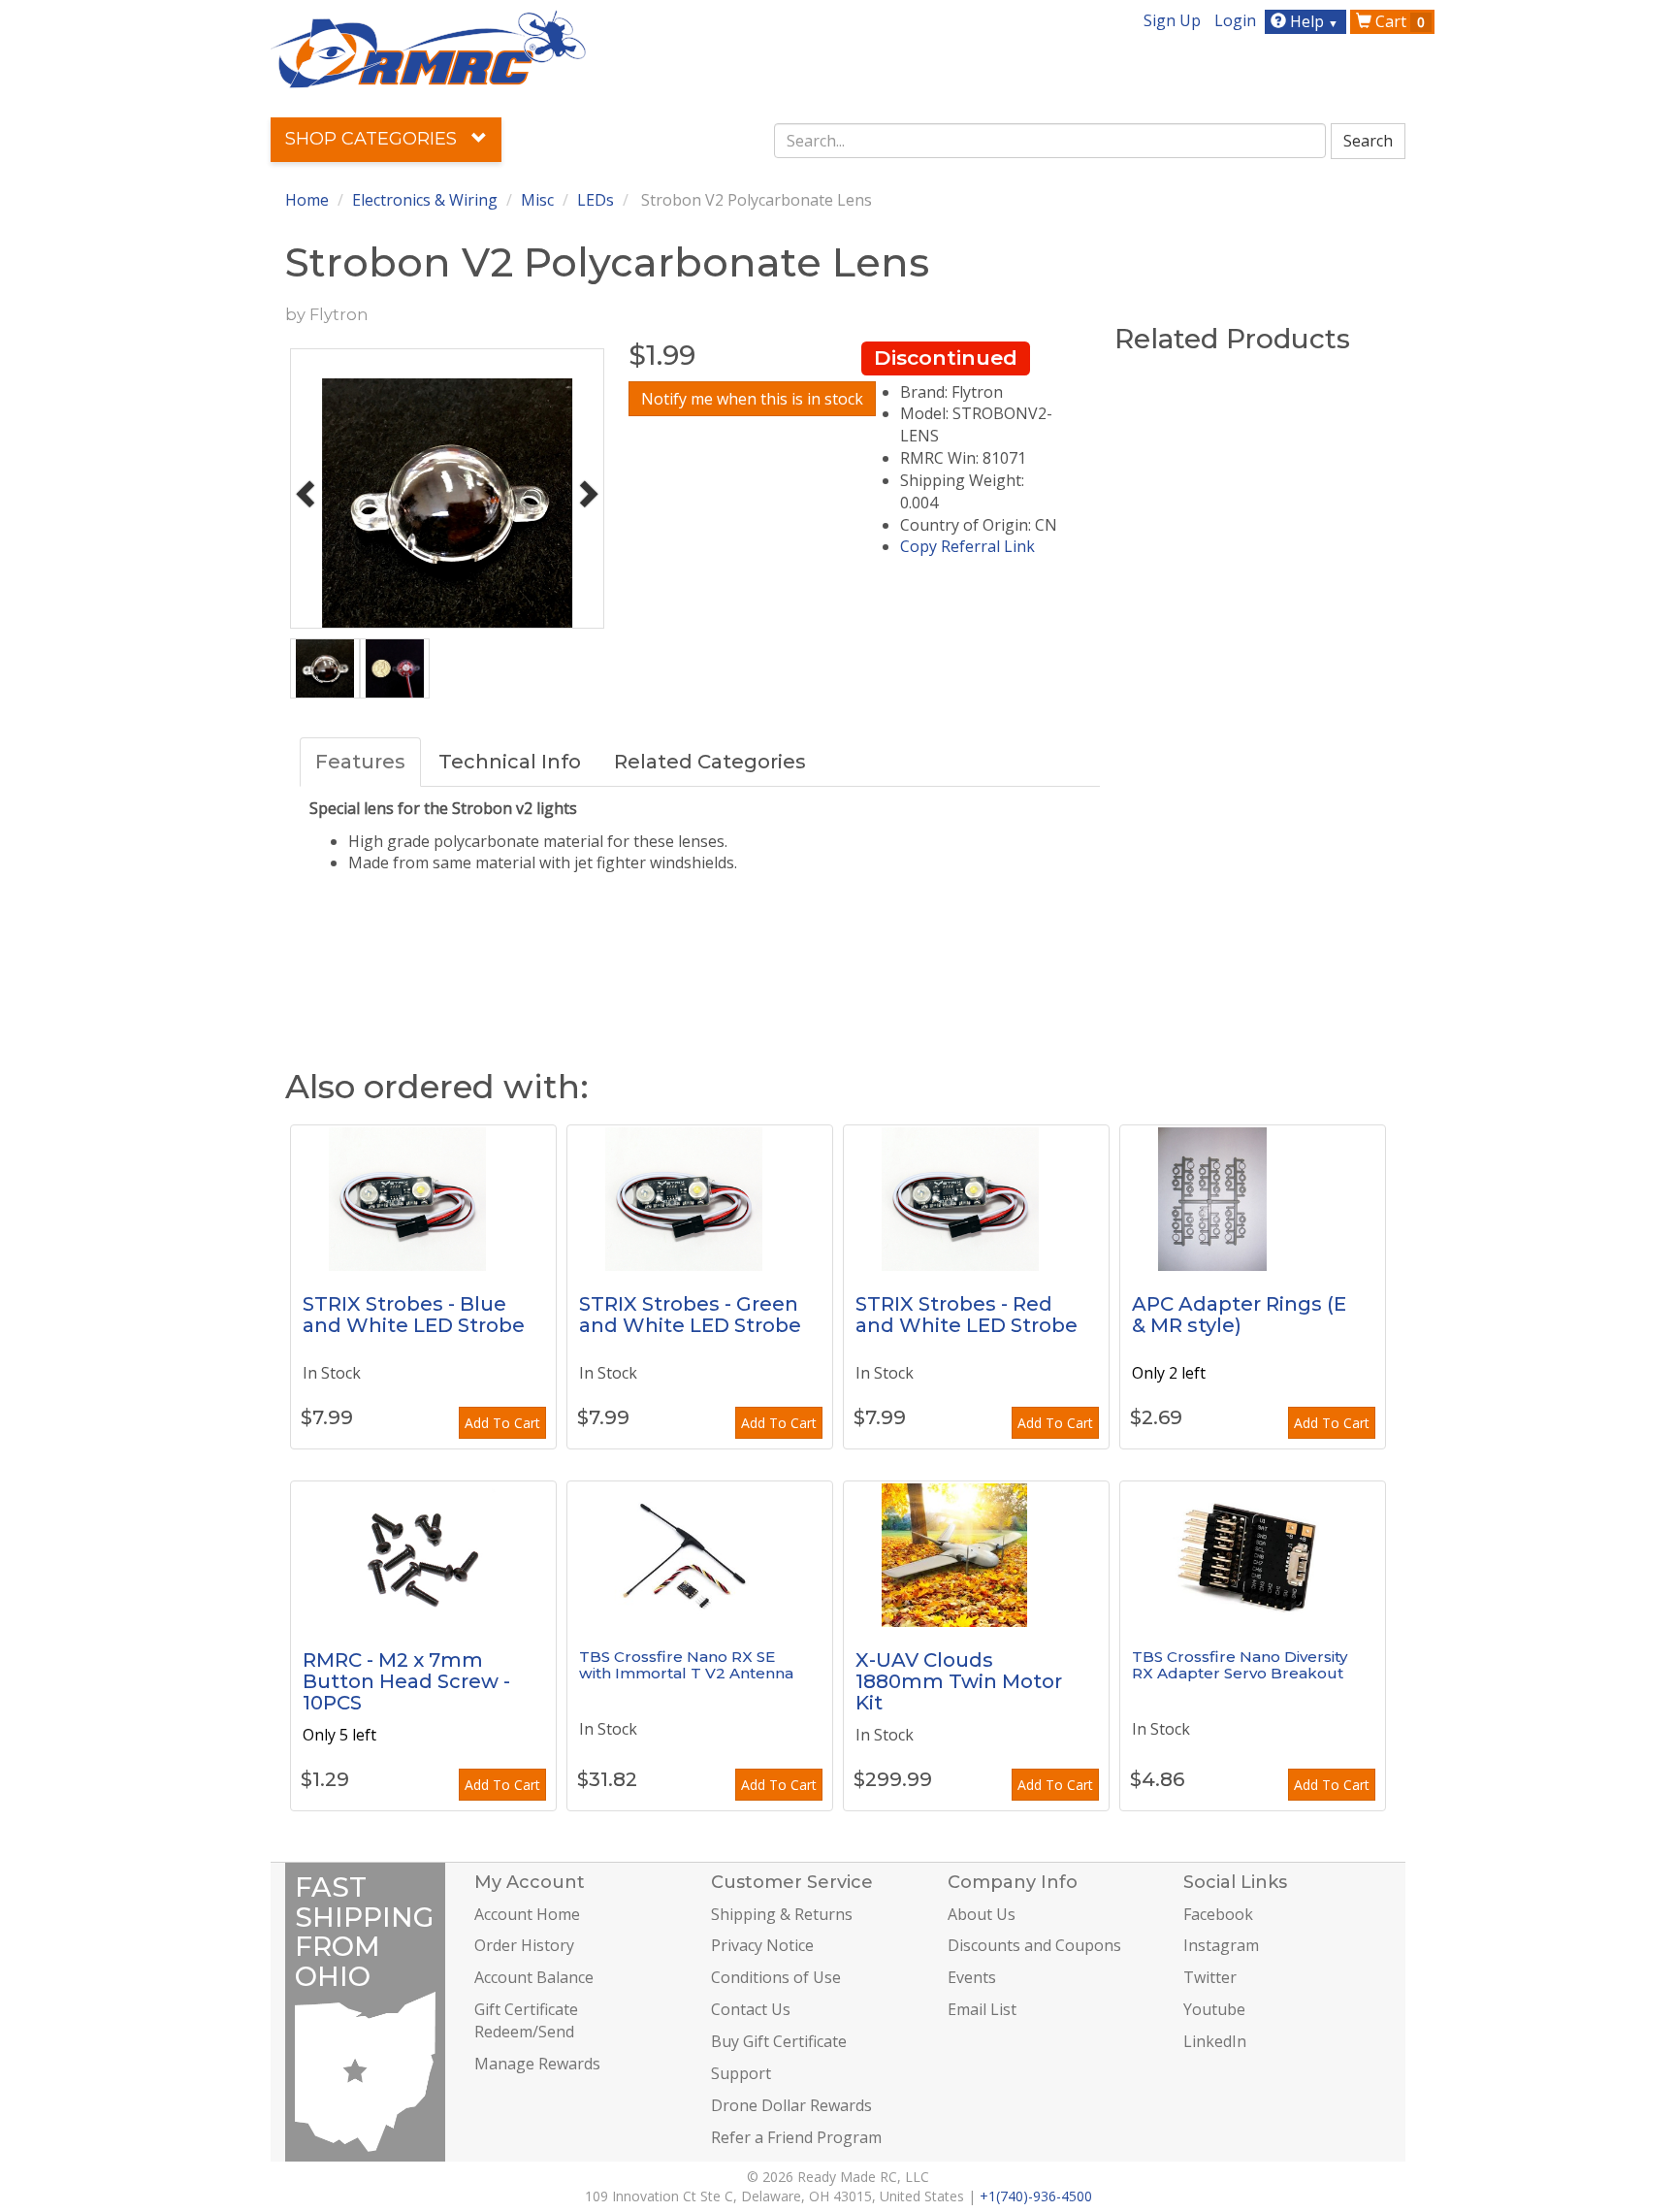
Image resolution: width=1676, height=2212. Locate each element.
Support (741, 2073)
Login (1235, 20)
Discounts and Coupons (1034, 1945)
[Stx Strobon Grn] (700, 1198)
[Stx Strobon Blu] (423, 1198)
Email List (982, 2009)
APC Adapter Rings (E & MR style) (1239, 1315)
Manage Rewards (537, 2064)
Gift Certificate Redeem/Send (526, 2020)
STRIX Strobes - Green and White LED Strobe (690, 1315)
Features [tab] (360, 762)
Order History (524, 1945)
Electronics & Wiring (425, 200)
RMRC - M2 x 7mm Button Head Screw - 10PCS (406, 1681)
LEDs (596, 200)
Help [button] (1312, 21)
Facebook (1218, 1914)
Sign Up (1172, 20)
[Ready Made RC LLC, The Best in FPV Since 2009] (428, 48)
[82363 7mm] (423, 1554)
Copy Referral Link (967, 546)
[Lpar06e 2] (1253, 1198)
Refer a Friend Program (796, 2137)
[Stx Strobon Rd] (976, 1198)
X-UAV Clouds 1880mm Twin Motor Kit (959, 1681)
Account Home (527, 1914)
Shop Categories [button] (373, 139)
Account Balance (534, 1977)
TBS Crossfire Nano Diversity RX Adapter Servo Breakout (1240, 1665)
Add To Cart (502, 1423)
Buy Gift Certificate (779, 2041)
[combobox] (1050, 141)
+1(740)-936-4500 (1036, 2196)
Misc (537, 200)
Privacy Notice (762, 1945)
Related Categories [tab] (710, 762)
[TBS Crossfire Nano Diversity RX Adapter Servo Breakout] (1253, 1554)
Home (307, 200)
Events (972, 1977)
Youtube (1214, 2009)
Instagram (1221, 1945)
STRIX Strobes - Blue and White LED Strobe (414, 1315)
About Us (982, 1914)
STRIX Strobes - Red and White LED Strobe (967, 1315)
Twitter (1210, 1977)
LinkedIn (1215, 2041)
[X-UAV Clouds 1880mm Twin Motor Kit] (976, 1554)
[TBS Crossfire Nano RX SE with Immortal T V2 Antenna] (700, 1554)
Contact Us (751, 2009)
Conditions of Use (776, 1977)
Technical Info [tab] (510, 762)
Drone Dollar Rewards (791, 2105)
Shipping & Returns (782, 1914)
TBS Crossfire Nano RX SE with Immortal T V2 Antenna (686, 1665)
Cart (1398, 21)
